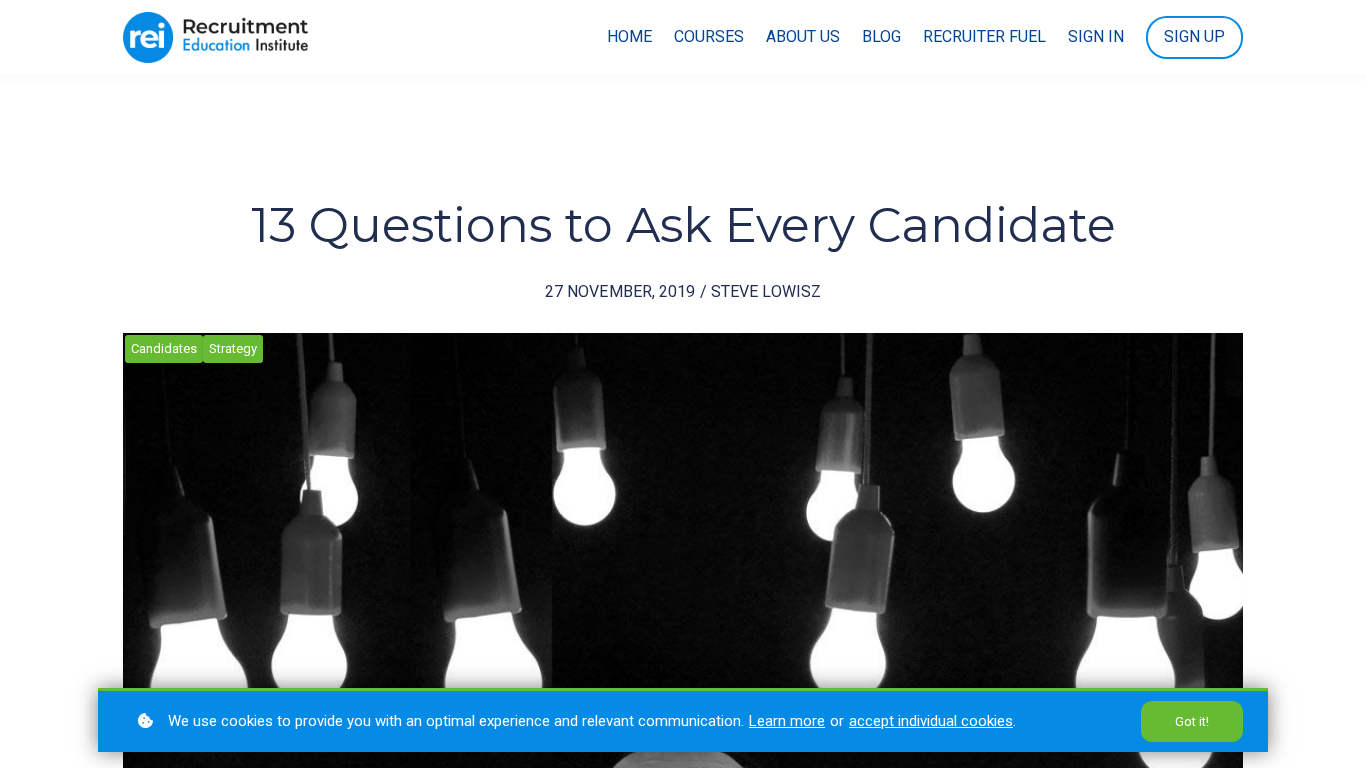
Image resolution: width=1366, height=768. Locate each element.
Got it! (1192, 721)
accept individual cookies (931, 721)
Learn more (787, 721)
